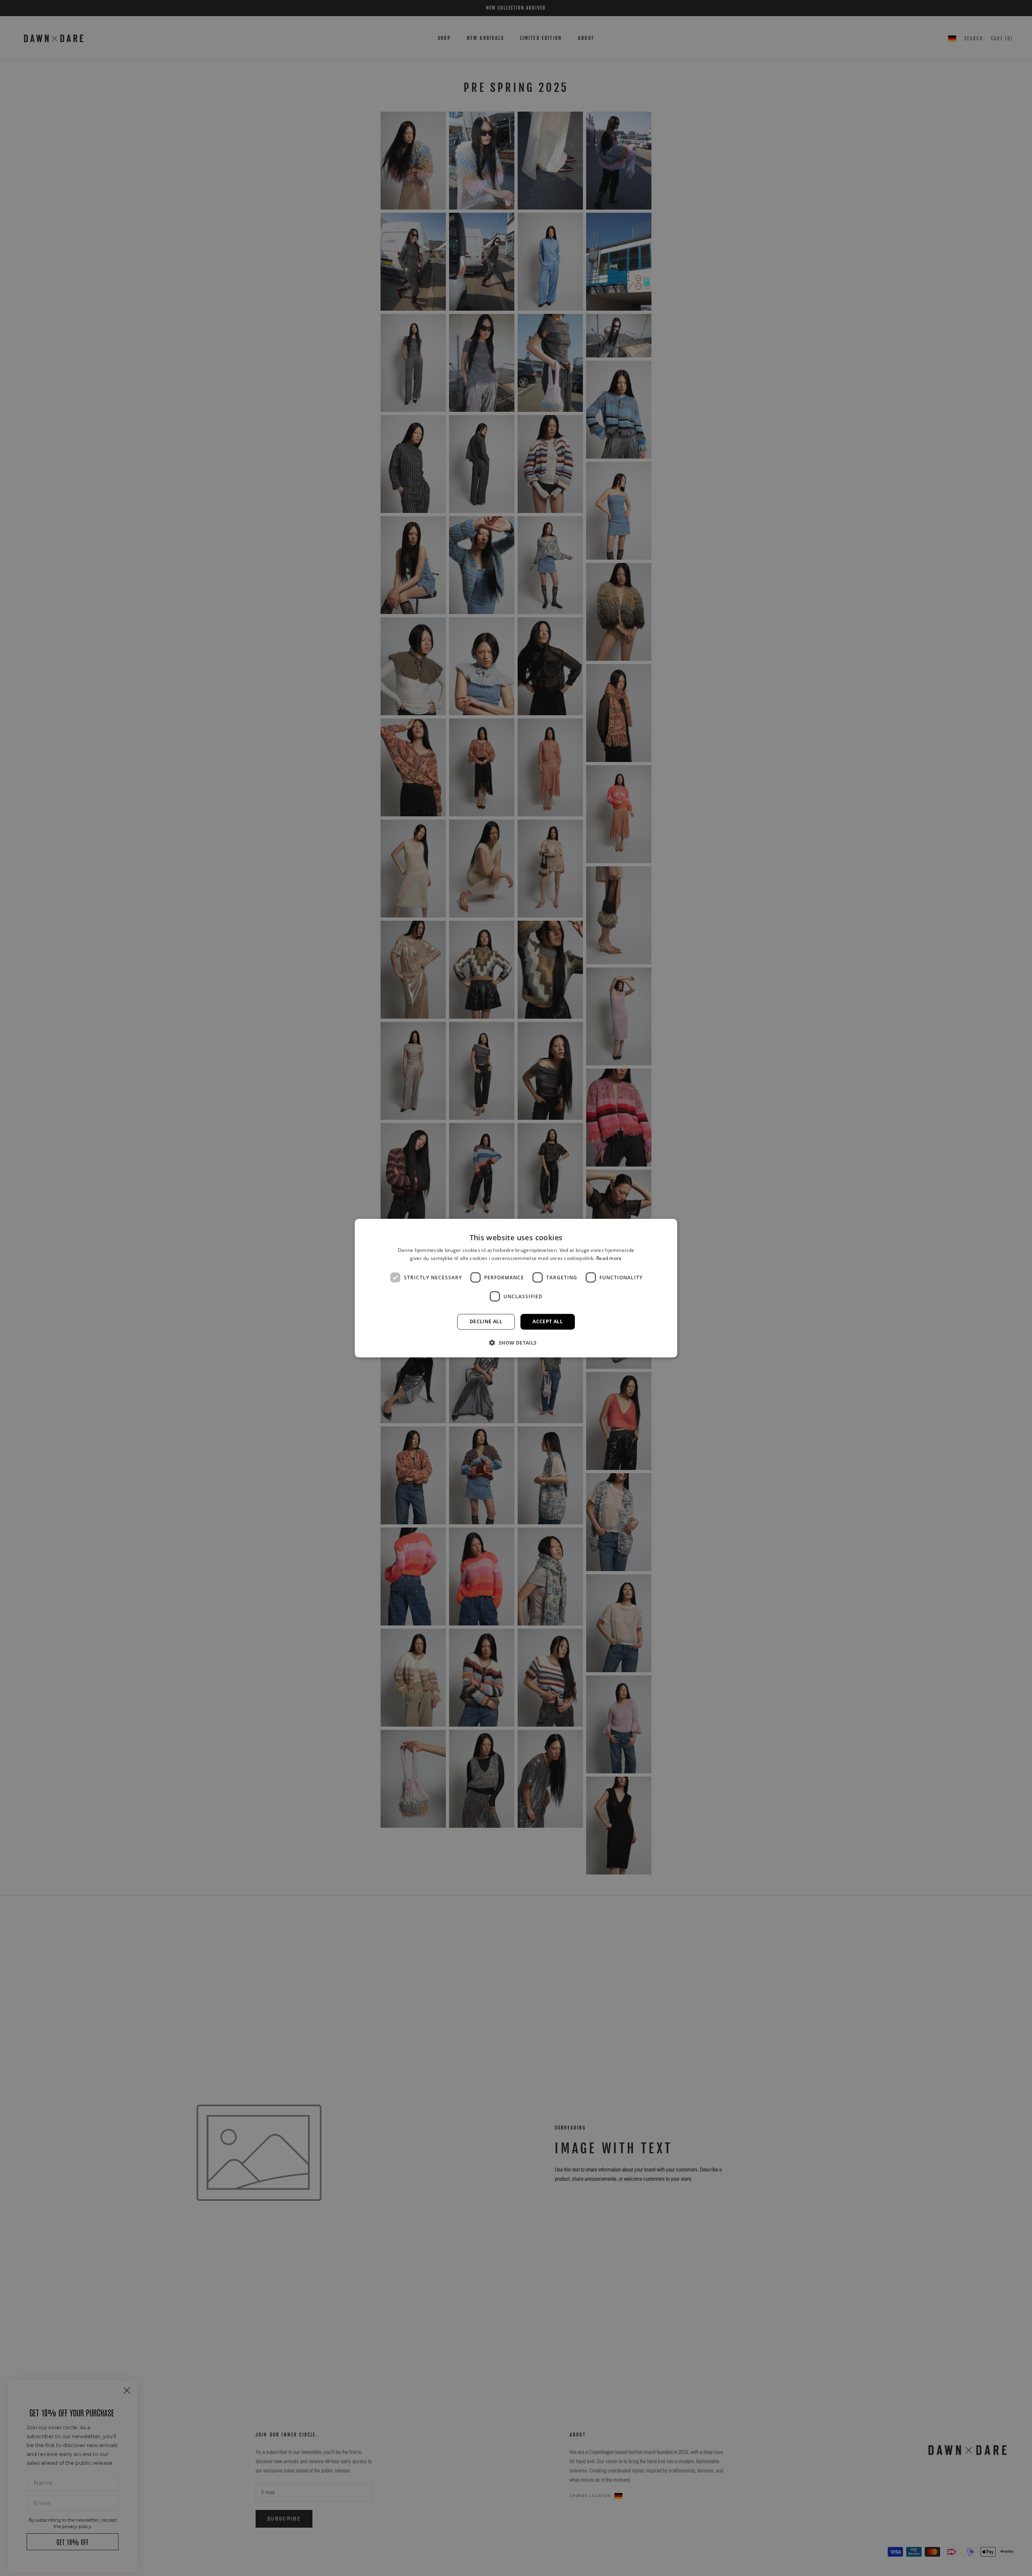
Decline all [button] (486, 1321)
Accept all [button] (548, 1321)
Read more (609, 1258)
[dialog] (516, 1288)
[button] (516, 1343)
